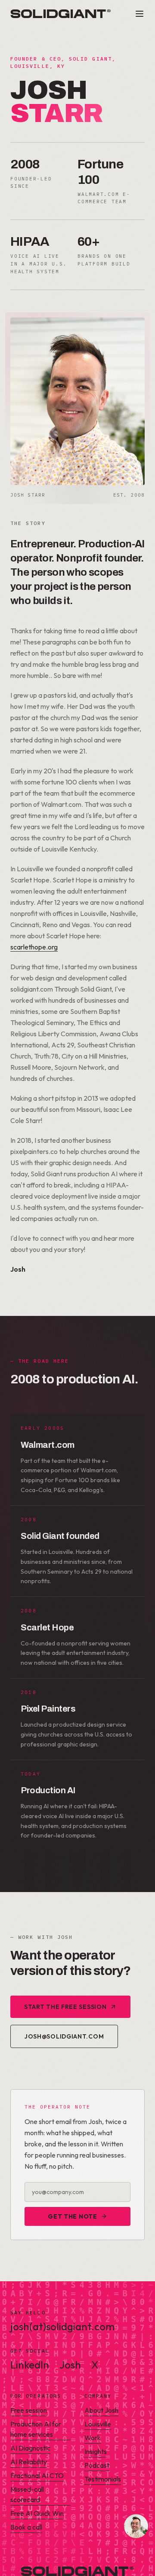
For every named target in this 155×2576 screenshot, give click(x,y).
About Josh (101, 2410)
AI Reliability (29, 2462)
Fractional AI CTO (37, 2475)
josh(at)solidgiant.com (62, 2326)
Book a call (26, 2527)
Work (93, 2438)
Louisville (98, 2424)
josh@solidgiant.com (64, 2036)
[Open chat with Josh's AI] (136, 2526)
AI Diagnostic (30, 2448)
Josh (70, 2365)
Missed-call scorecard (27, 2494)
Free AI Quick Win (37, 2513)
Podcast (97, 2465)
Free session (29, 2410)
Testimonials (103, 2479)
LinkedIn (30, 2365)
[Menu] (139, 14)
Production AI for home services (36, 2429)
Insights (96, 2451)
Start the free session (65, 2007)
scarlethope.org (34, 947)
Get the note (72, 2216)
